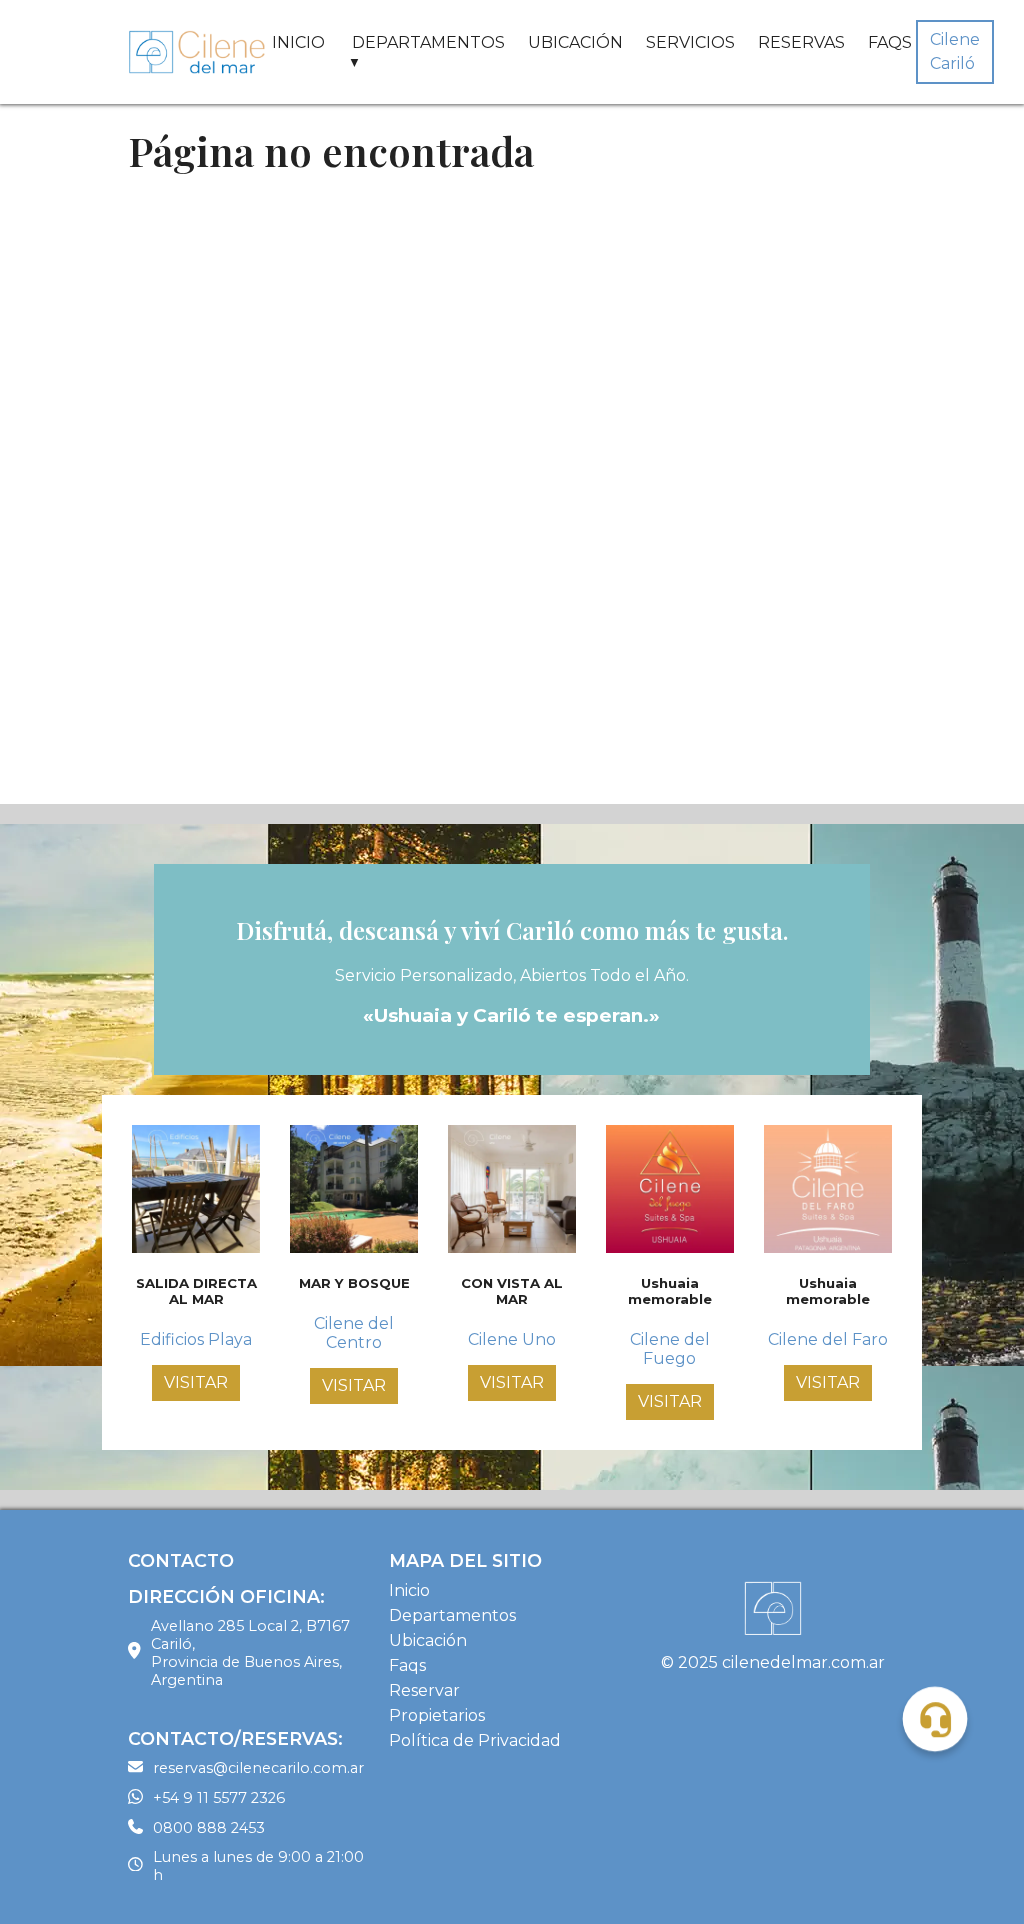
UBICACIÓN (575, 42)
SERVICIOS (690, 42)
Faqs (407, 1665)
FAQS (890, 42)
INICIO (298, 42)
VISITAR (196, 1382)
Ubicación (428, 1640)
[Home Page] (198, 51)
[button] (935, 1719)
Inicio (409, 1590)
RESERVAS (801, 42)
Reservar (424, 1690)
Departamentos (452, 1615)
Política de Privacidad (475, 1740)
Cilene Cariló (955, 51)
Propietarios (437, 1715)
